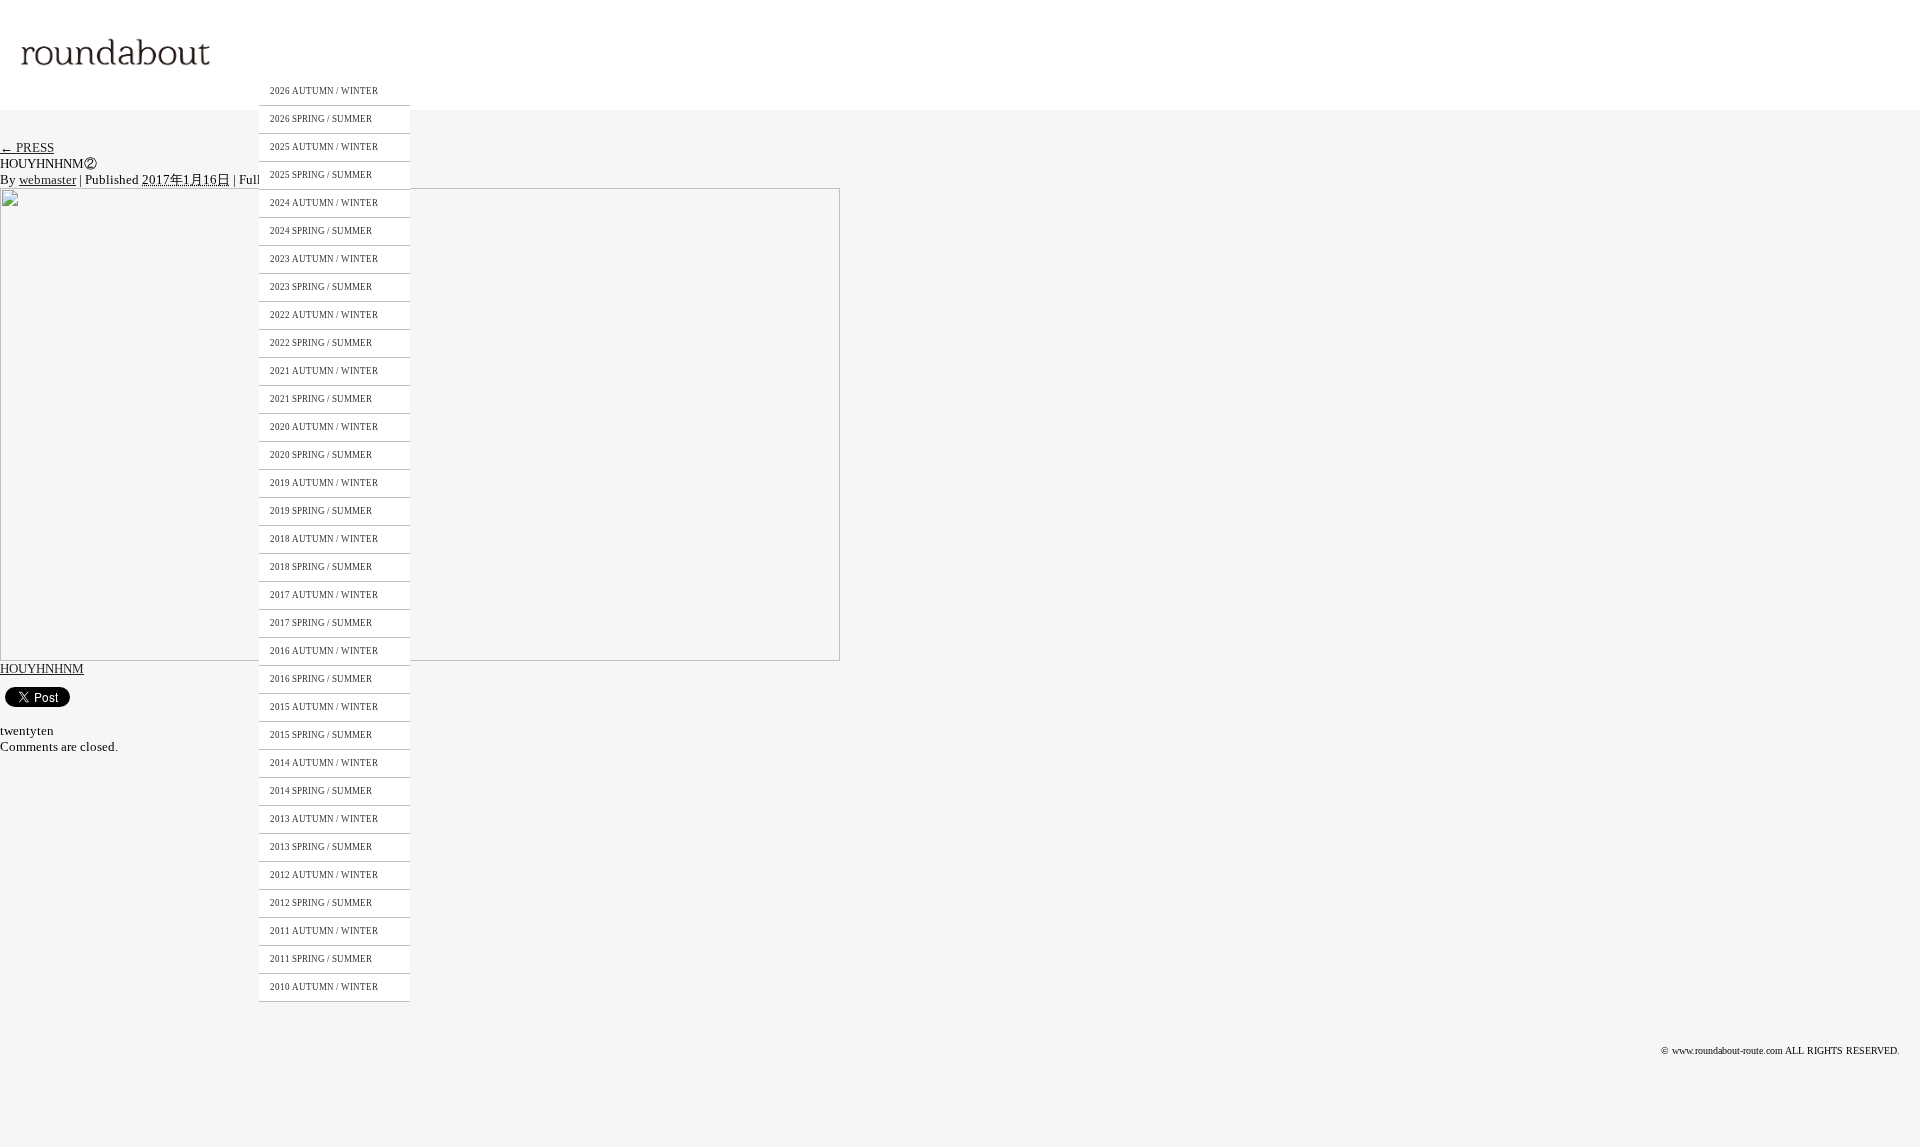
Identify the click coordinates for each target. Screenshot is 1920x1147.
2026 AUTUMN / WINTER (324, 91)
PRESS (27, 147)
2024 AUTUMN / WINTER (324, 203)
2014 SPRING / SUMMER (321, 791)
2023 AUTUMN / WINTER (324, 259)
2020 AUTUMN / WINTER (324, 427)
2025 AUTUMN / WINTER (324, 147)
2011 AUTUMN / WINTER (324, 931)
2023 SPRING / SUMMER (321, 287)
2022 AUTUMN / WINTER (324, 315)
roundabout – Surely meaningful (117, 54)
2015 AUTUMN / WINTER (324, 707)
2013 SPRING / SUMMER (321, 847)
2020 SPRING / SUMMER (321, 455)
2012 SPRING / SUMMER (321, 903)
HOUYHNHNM (42, 668)
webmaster (47, 179)
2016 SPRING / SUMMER (321, 679)
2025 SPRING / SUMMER (321, 175)
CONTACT (608, 53)
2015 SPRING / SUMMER (321, 735)
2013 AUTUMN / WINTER (324, 819)
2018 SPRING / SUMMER (321, 567)
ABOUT (424, 53)
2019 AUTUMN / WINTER (324, 483)
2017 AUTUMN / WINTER (324, 595)
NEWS (696, 53)
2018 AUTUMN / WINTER (324, 539)
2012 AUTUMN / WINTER (324, 875)
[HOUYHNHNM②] (420, 195)
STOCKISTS (512, 53)
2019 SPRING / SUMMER (321, 511)
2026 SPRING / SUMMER (321, 119)
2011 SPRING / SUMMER (321, 959)
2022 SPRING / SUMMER (321, 343)
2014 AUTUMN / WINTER (324, 763)
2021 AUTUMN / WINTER (324, 371)
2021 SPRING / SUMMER (321, 399)
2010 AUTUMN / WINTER (324, 987)
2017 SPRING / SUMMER (321, 623)
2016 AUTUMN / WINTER (324, 651)
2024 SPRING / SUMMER (321, 231)
